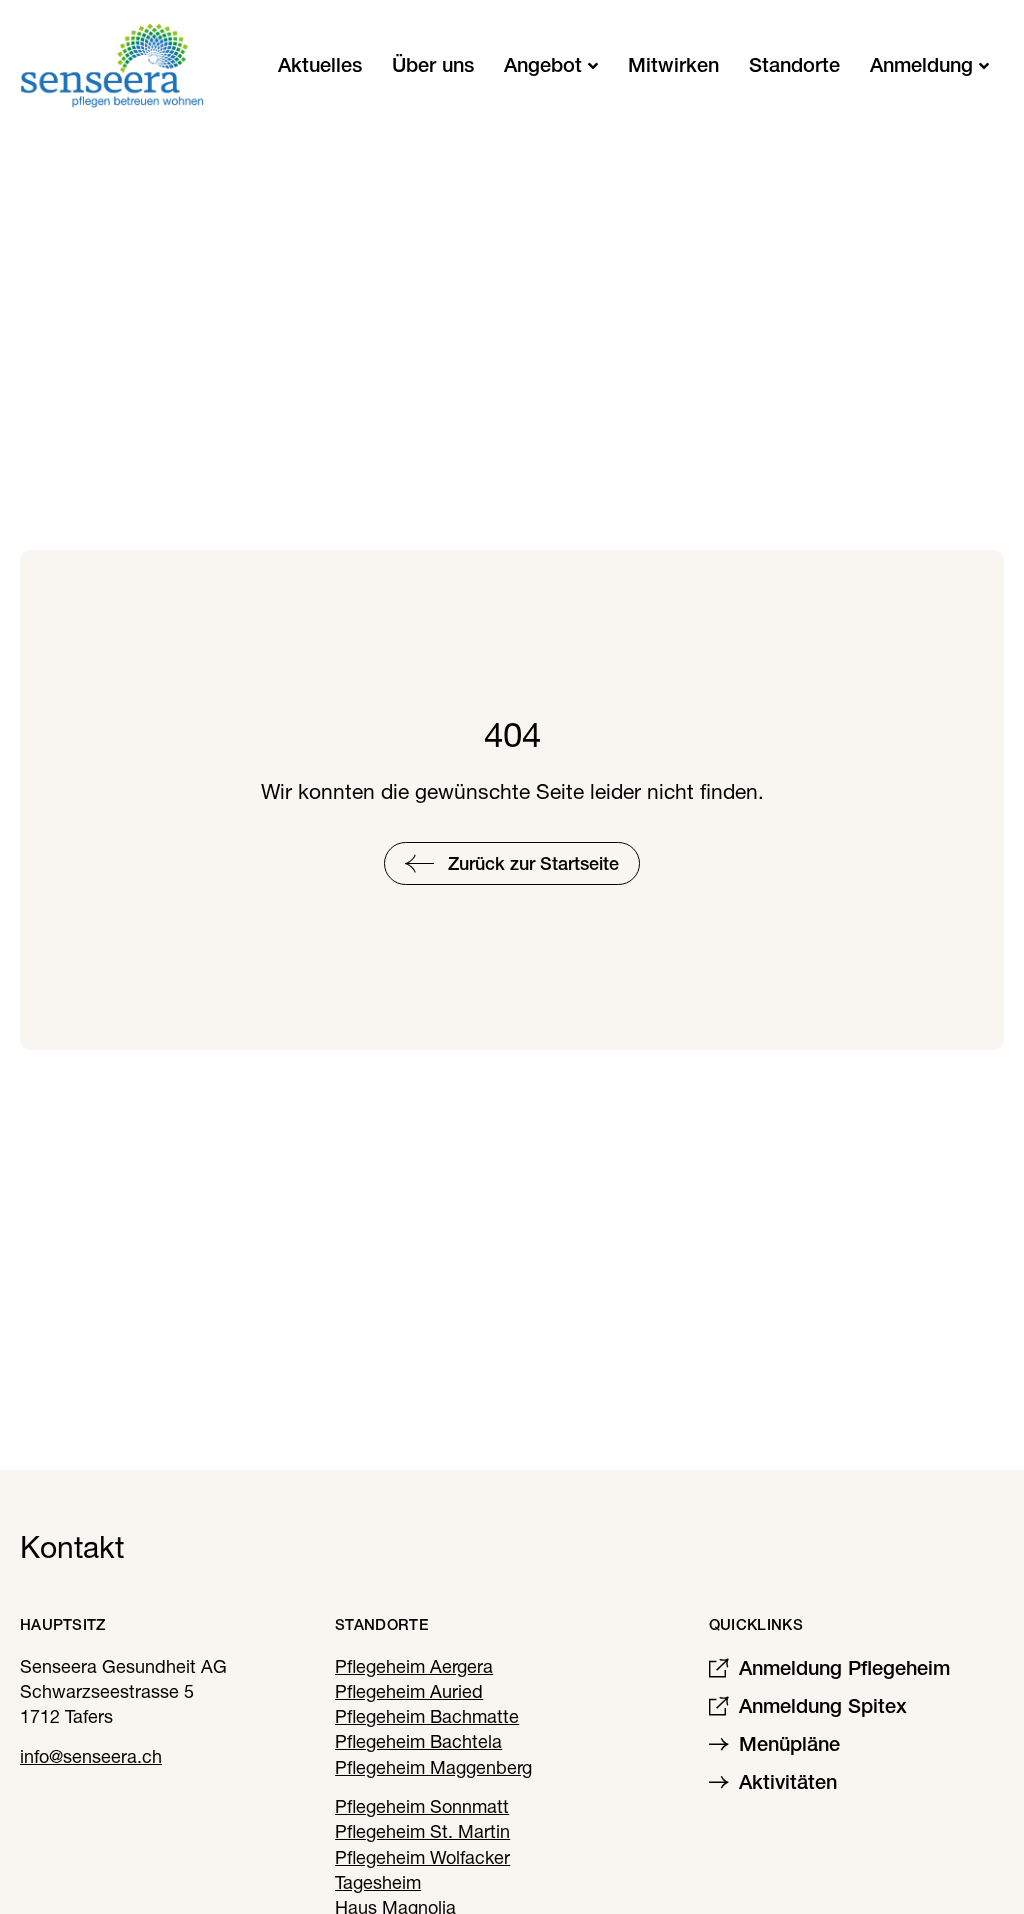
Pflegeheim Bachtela (418, 1741)
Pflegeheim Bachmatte (427, 1716)
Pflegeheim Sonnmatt (422, 1806)
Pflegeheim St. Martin (422, 1831)
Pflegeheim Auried (409, 1691)
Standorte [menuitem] (794, 65)
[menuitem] (551, 65)
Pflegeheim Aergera (414, 1666)
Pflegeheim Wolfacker (422, 1857)
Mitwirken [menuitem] (673, 65)
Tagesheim (378, 1882)
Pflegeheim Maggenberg (433, 1767)
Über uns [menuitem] (433, 65)
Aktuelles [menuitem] (320, 65)
